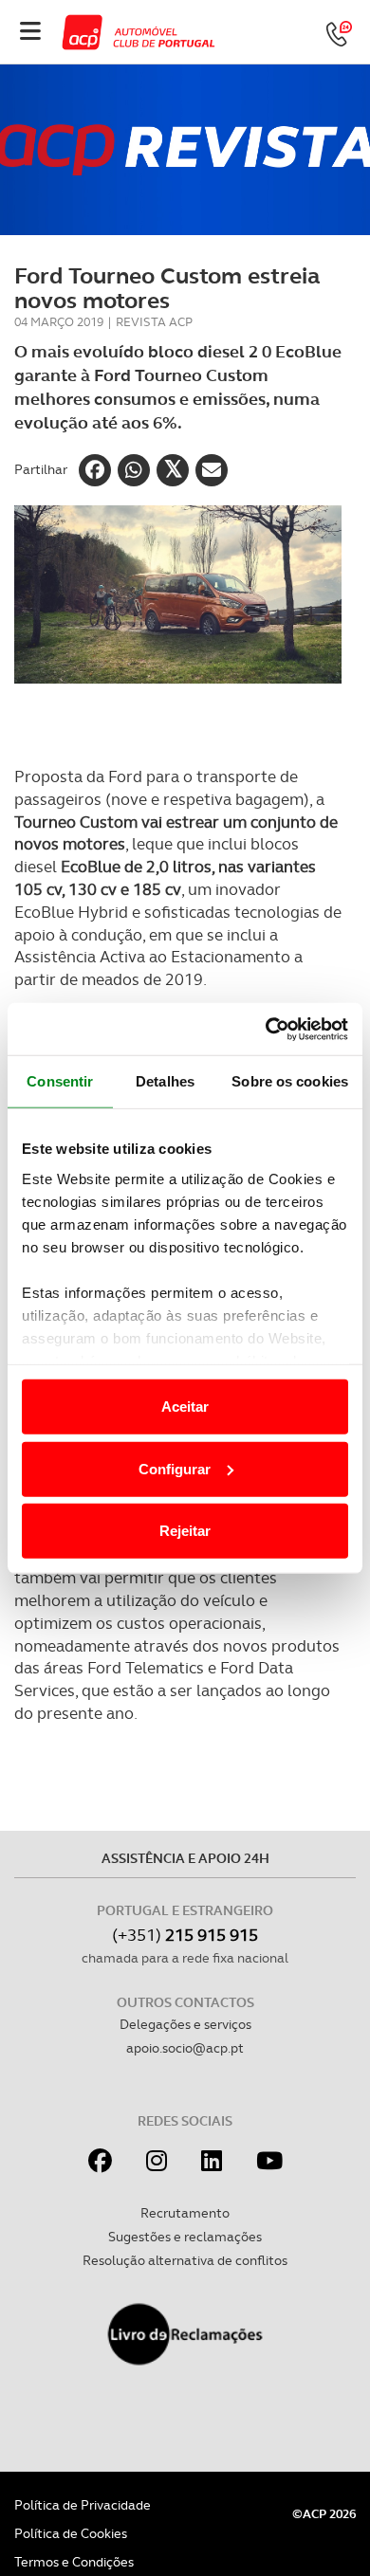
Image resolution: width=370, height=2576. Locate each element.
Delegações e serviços (185, 2024)
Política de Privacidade (83, 2505)
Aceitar (185, 1407)
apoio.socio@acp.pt (185, 2048)
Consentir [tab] (60, 1081)
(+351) (185, 1935)
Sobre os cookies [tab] (290, 1081)
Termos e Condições (74, 2562)
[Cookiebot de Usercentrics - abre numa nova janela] (266, 1029)
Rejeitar (185, 1531)
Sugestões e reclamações (185, 2237)
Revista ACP (154, 322)
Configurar (175, 1468)
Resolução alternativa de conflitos (185, 2260)
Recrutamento (185, 2213)
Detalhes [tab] (165, 1081)
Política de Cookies (71, 2533)
